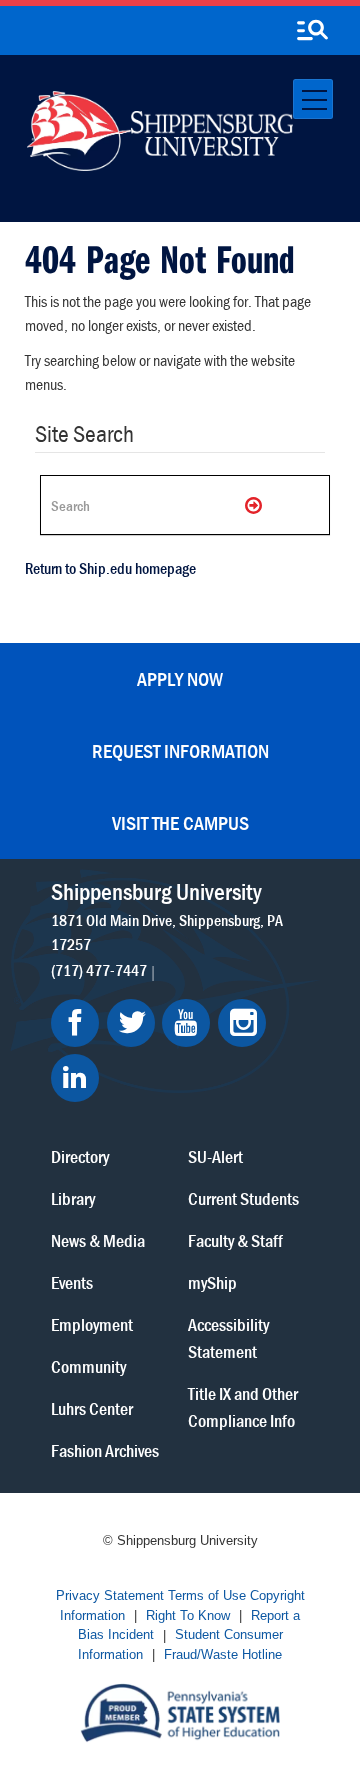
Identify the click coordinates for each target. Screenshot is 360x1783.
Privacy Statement (110, 1596)
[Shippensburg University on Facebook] (75, 1023)
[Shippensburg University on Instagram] (242, 1023)
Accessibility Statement (228, 1337)
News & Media (98, 1239)
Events (72, 1281)
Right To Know (188, 1615)
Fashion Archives (105, 1449)
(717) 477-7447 (99, 970)
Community (88, 1365)
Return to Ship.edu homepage (110, 568)
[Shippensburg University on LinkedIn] (75, 1078)
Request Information (180, 750)
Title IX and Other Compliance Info (243, 1406)
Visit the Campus (180, 822)
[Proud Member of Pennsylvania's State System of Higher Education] (180, 1710)
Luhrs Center (92, 1407)
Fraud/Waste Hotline (223, 1654)
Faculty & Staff (235, 1239)
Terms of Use (207, 1596)
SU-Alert (215, 1155)
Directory (80, 1155)
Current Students (243, 1197)
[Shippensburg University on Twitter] (131, 1023)
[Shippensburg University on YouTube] (186, 1023)
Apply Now (180, 678)
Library (73, 1197)
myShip (212, 1281)
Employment (92, 1323)
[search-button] (312, 31)
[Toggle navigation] (313, 99)
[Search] (255, 505)
